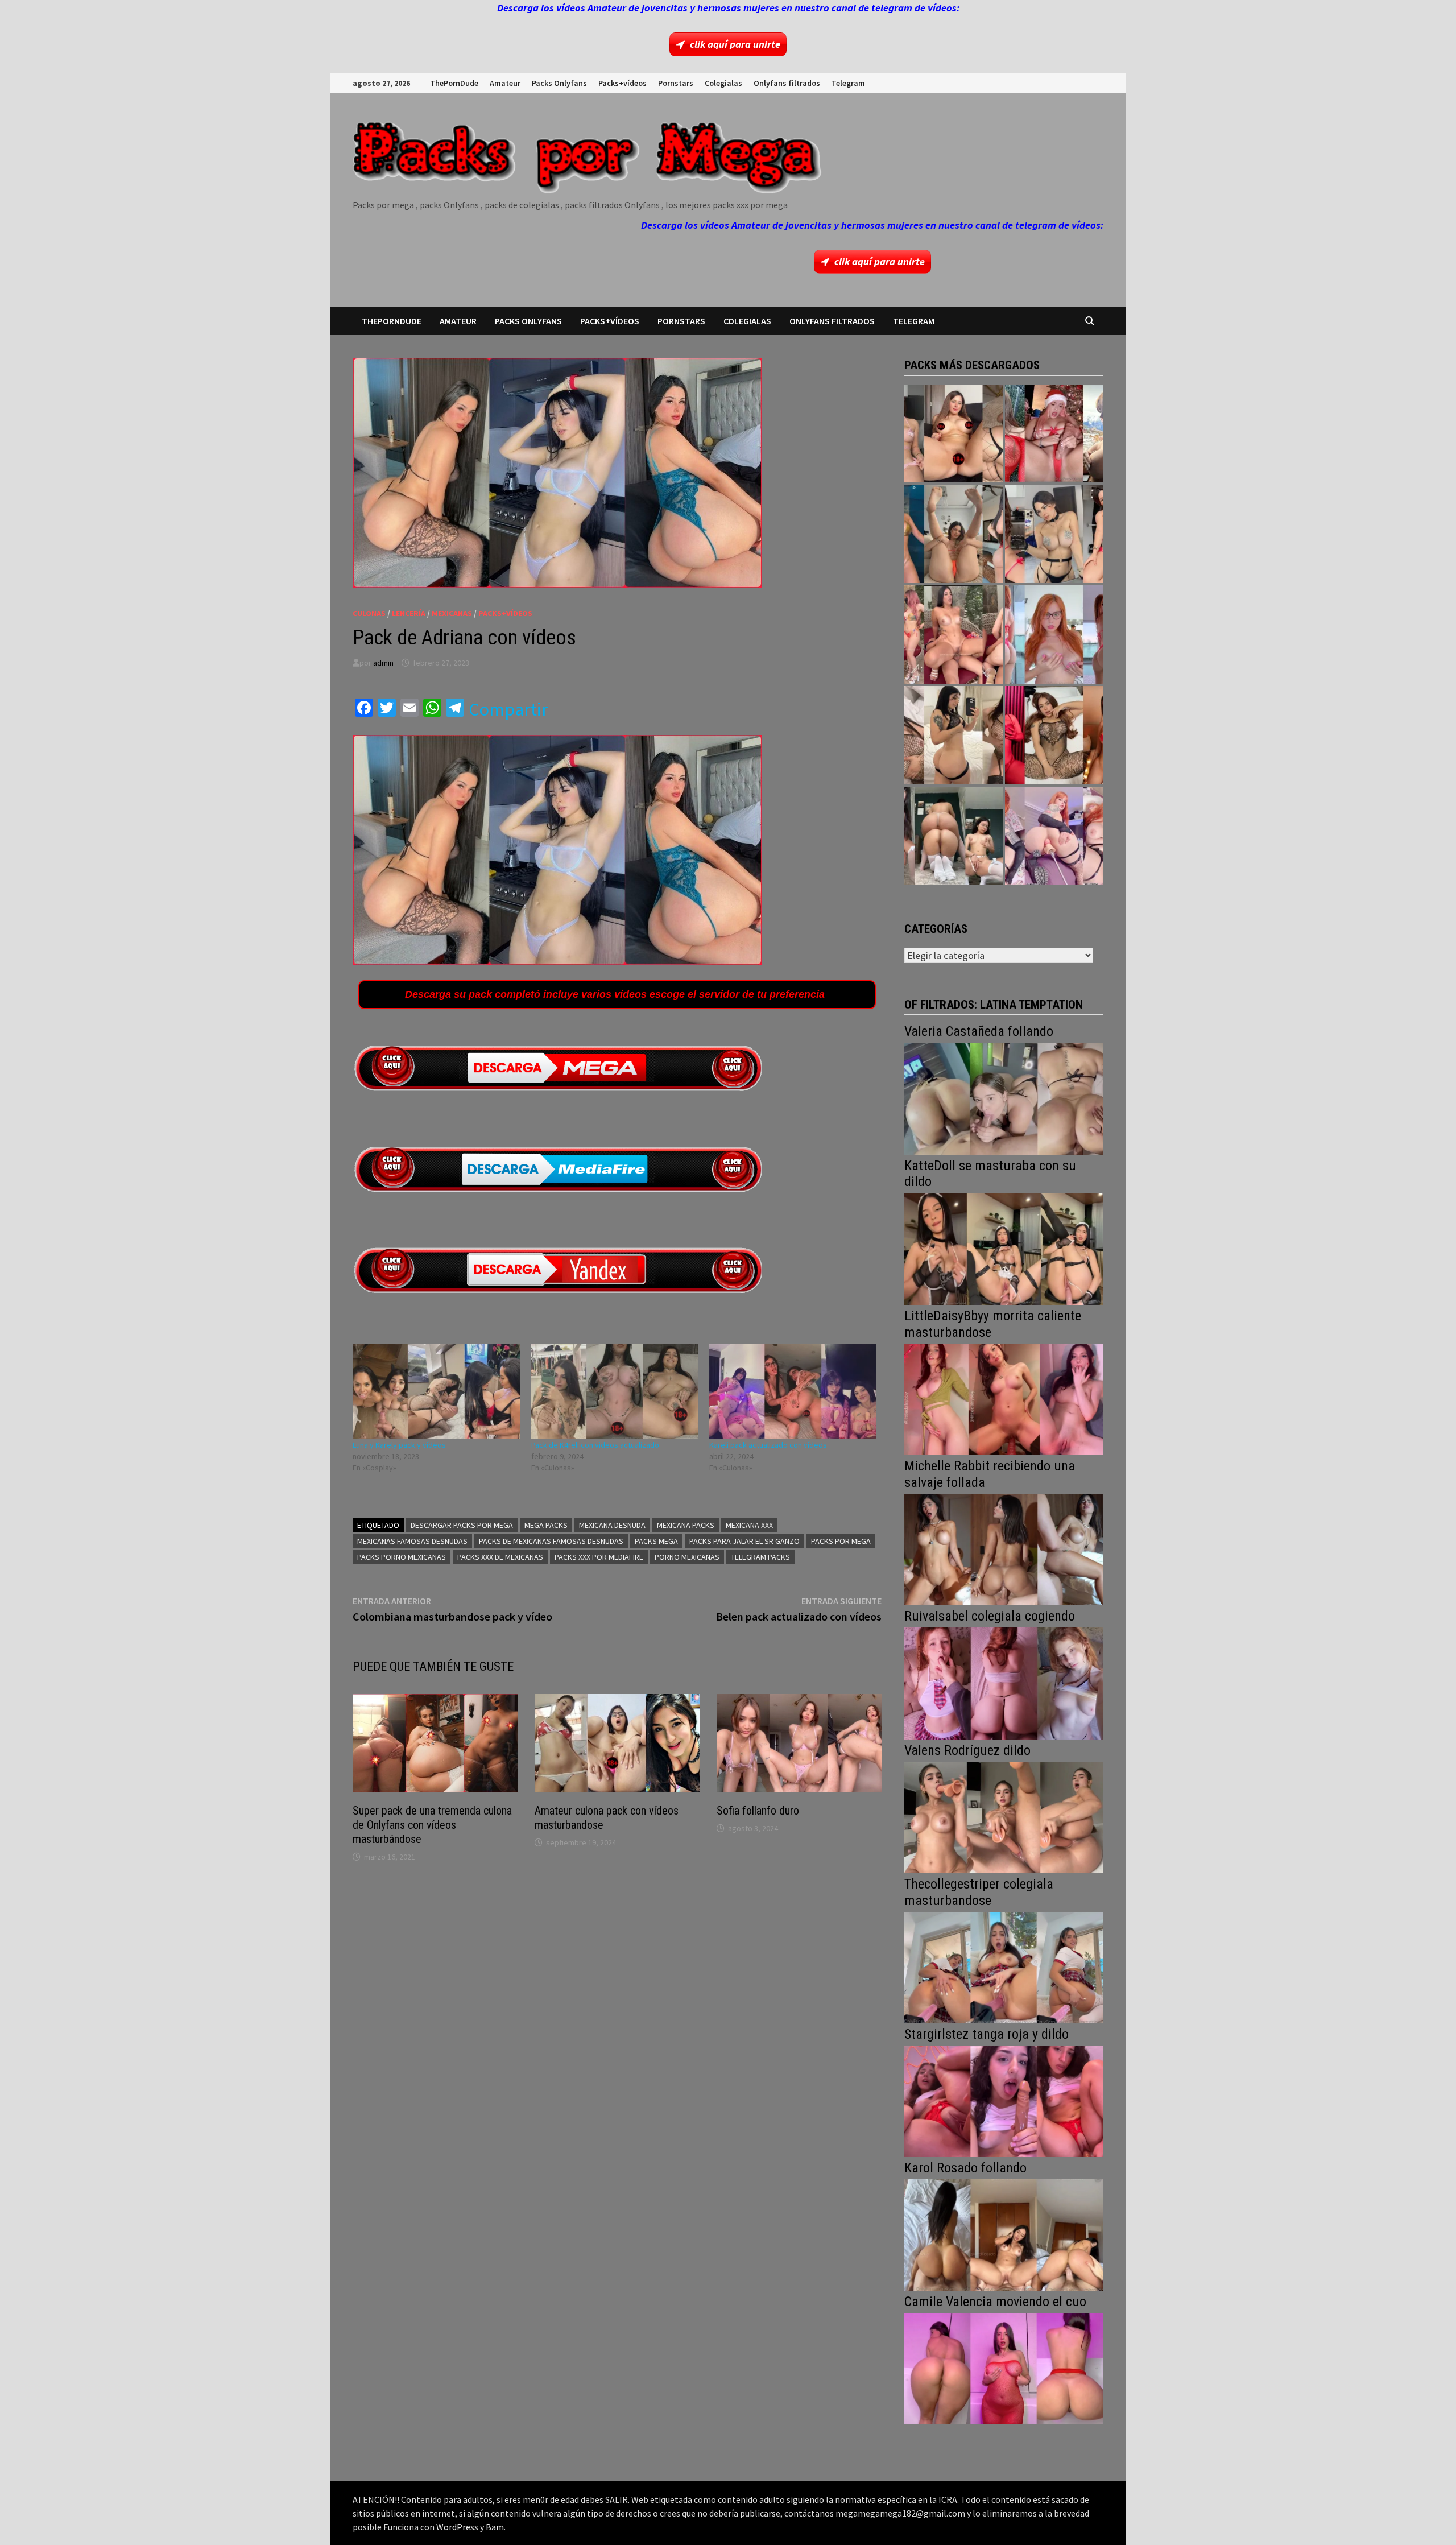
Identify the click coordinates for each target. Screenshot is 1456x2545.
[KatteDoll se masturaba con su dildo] (1004, 1248)
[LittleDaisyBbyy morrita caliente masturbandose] (1004, 1398)
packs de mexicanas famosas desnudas (551, 1541)
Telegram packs (760, 1557)
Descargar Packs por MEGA (462, 1525)
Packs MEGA (656, 1541)
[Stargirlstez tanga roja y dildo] (1004, 2100)
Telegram (848, 83)
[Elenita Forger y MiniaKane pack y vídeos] (954, 836)
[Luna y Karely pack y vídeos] (436, 1391)
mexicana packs (686, 1525)
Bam (495, 2527)
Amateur (505, 83)
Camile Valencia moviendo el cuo (995, 2302)
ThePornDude (454, 83)
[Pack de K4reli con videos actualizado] (615, 1391)
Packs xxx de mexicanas (500, 1557)
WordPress (457, 2527)
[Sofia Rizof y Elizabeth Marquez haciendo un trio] (954, 635)
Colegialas (723, 83)
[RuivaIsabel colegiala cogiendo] (1004, 1682)
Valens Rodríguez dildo (967, 1750)
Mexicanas (452, 613)
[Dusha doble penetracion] (1054, 836)
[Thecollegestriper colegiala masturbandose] (1004, 1966)
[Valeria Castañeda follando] (1004, 1098)
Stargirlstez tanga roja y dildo (986, 2034)
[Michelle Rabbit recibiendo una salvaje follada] (1004, 1548)
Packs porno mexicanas (402, 1557)
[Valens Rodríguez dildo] (1004, 1816)
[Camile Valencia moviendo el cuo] (1004, 2367)
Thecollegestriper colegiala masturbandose (979, 1892)
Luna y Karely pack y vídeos (399, 1445)
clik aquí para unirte (735, 44)
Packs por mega (841, 1541)
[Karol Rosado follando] (1004, 2234)
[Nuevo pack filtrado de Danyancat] (1054, 434)
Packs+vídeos (622, 83)
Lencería (409, 613)
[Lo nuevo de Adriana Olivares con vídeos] (954, 534)
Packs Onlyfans (559, 83)
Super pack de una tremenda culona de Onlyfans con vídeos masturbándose (432, 1825)
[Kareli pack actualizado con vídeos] (793, 1391)
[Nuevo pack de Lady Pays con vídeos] (1054, 735)
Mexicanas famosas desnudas (412, 1541)
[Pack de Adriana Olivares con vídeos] (1054, 534)
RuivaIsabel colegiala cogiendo (990, 1616)
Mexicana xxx (749, 1525)
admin (383, 663)
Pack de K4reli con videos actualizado (595, 1445)
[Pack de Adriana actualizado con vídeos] (954, 434)
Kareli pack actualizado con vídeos (768, 1445)
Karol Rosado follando (965, 2168)
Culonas (369, 613)
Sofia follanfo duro (758, 1811)
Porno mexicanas (687, 1557)
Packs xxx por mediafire (599, 1557)
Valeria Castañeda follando (979, 1031)
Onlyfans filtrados (787, 83)
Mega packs (546, 1525)
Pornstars (676, 83)
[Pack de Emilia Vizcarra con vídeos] (1054, 635)
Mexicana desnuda (612, 1525)
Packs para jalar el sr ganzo (744, 1541)
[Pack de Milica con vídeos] (954, 735)
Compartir (508, 709)
